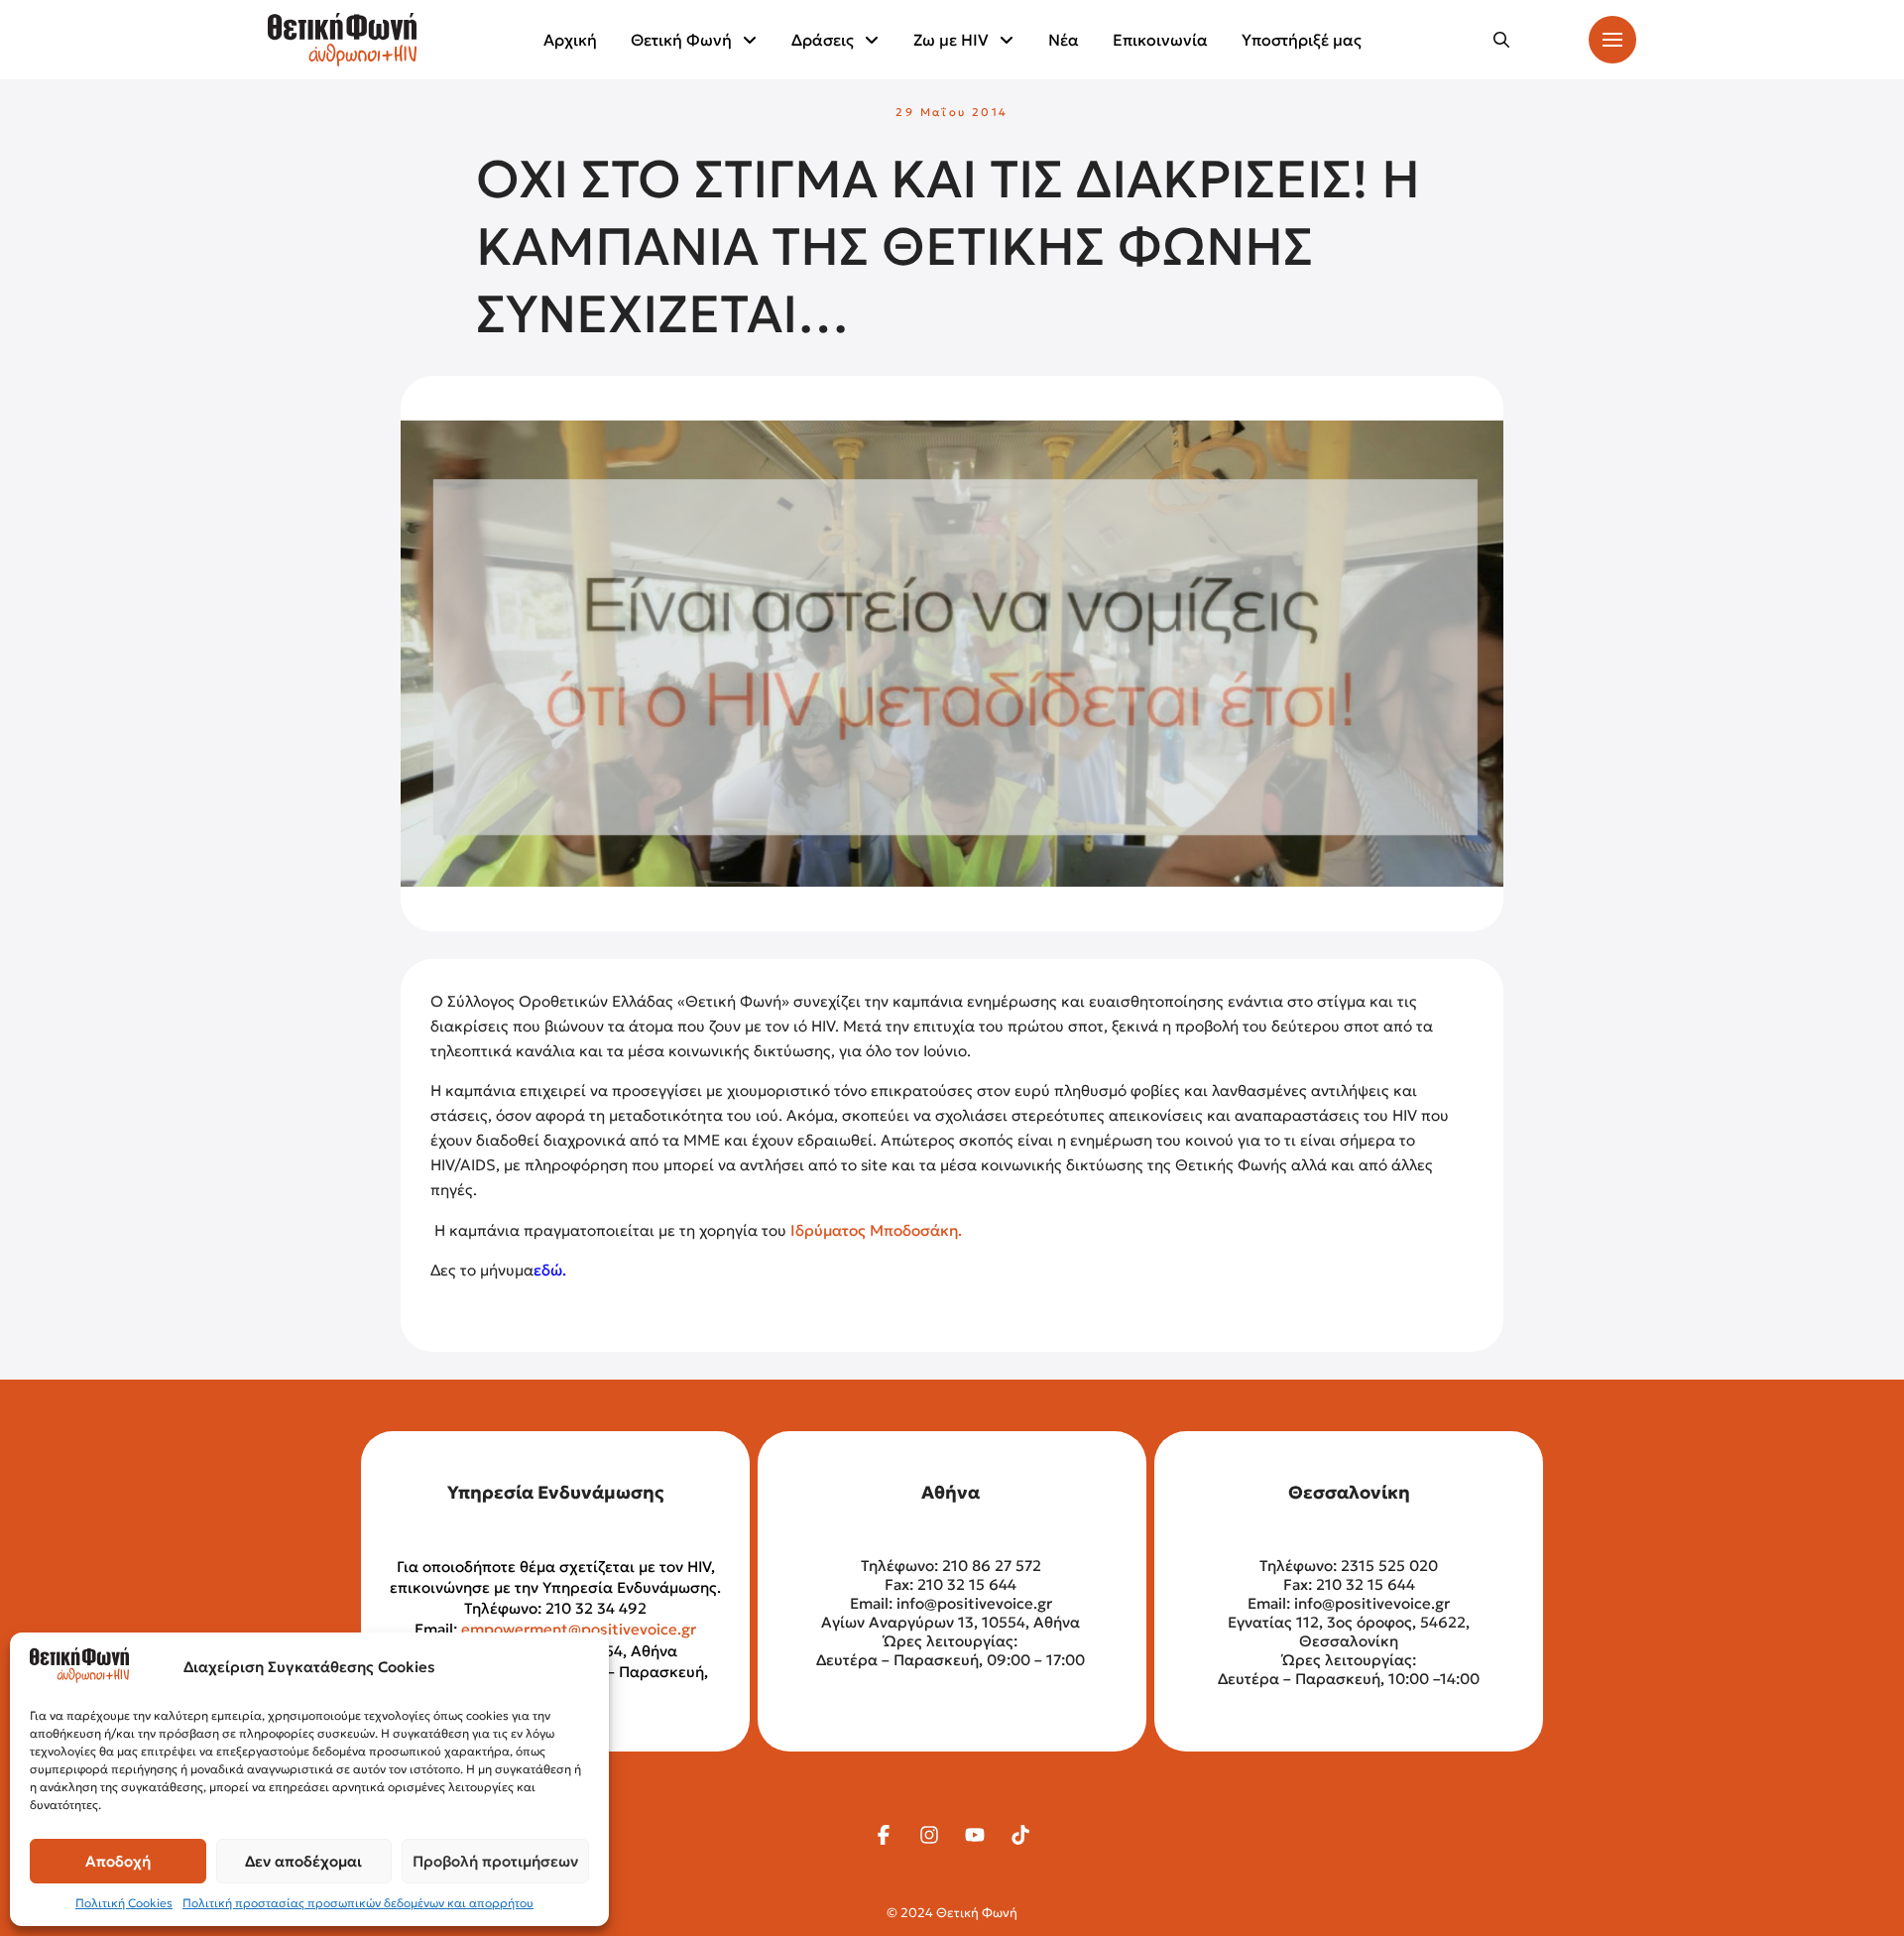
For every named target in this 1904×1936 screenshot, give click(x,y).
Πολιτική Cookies (124, 1903)
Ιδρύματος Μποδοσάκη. (874, 1230)
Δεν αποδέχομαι (303, 1861)
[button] (1501, 40)
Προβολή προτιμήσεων (495, 1861)
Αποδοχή (118, 1861)
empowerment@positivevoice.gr (579, 1629)
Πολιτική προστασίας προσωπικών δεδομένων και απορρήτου (358, 1903)
